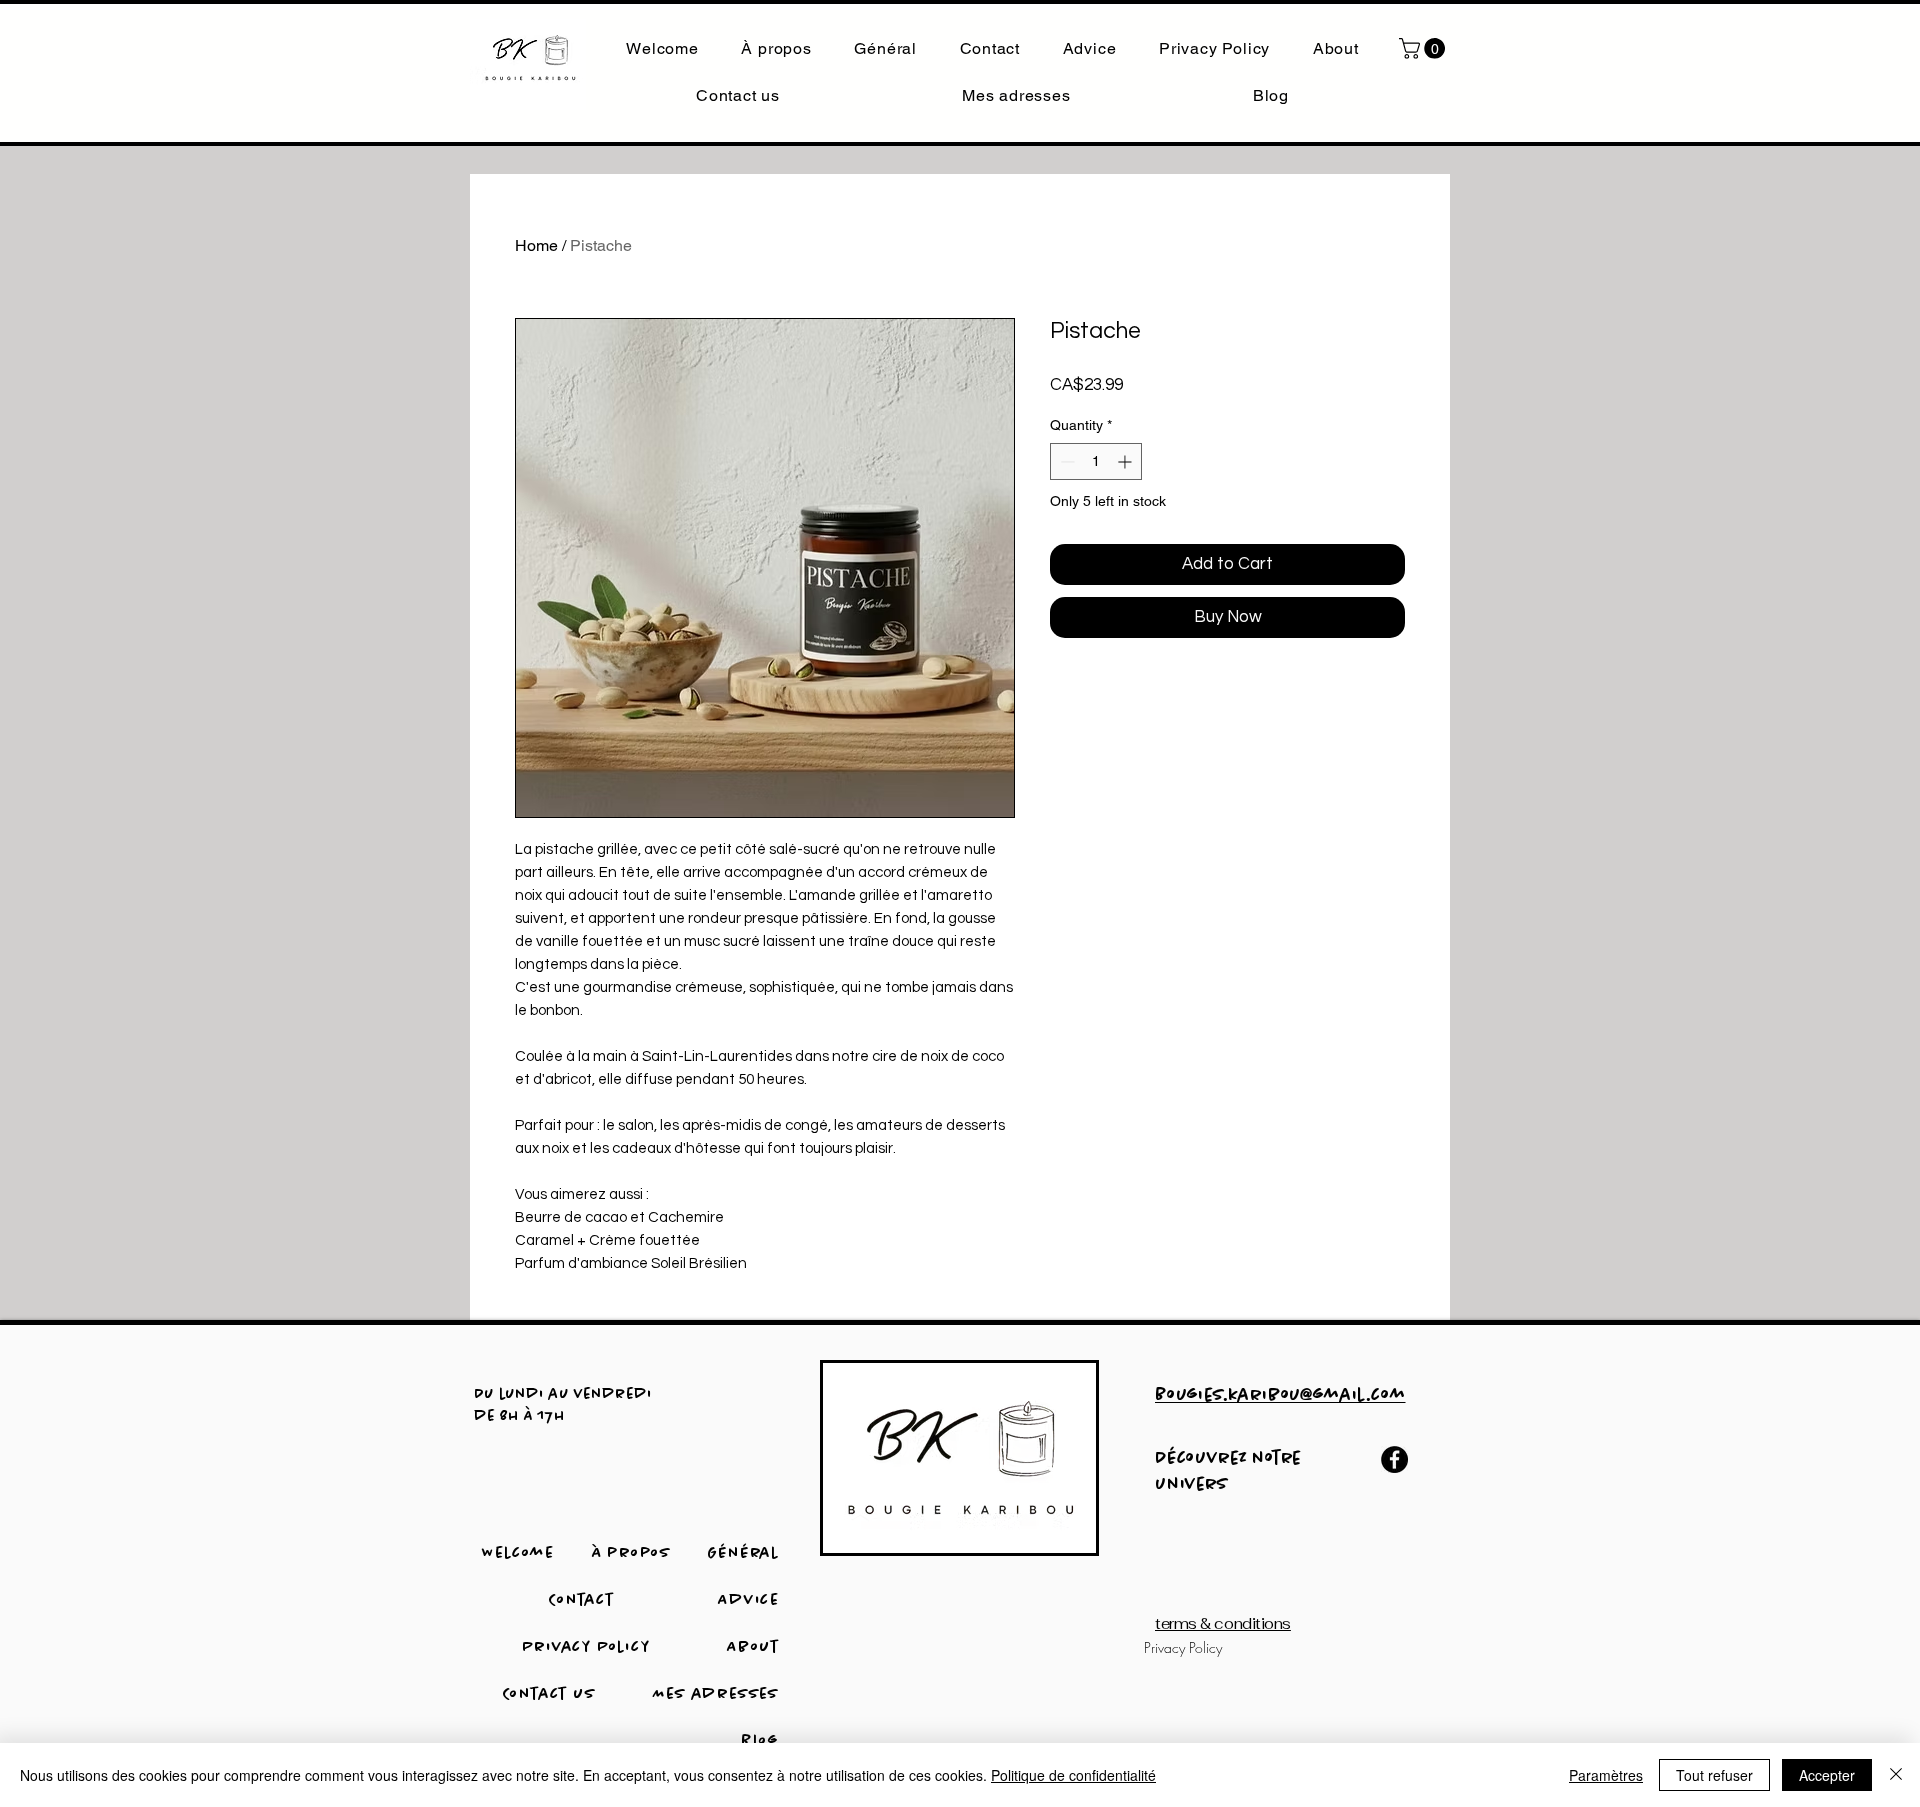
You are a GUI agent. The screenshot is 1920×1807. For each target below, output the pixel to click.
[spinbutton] (1096, 461)
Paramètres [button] (1606, 1775)
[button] (1424, 48)
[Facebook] (1394, 1459)
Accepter (1827, 1775)
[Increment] (1126, 461)
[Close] (1896, 1775)
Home (536, 245)
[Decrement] (1065, 461)
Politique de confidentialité (1073, 1775)
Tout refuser (1714, 1775)
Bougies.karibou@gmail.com (1280, 1396)
